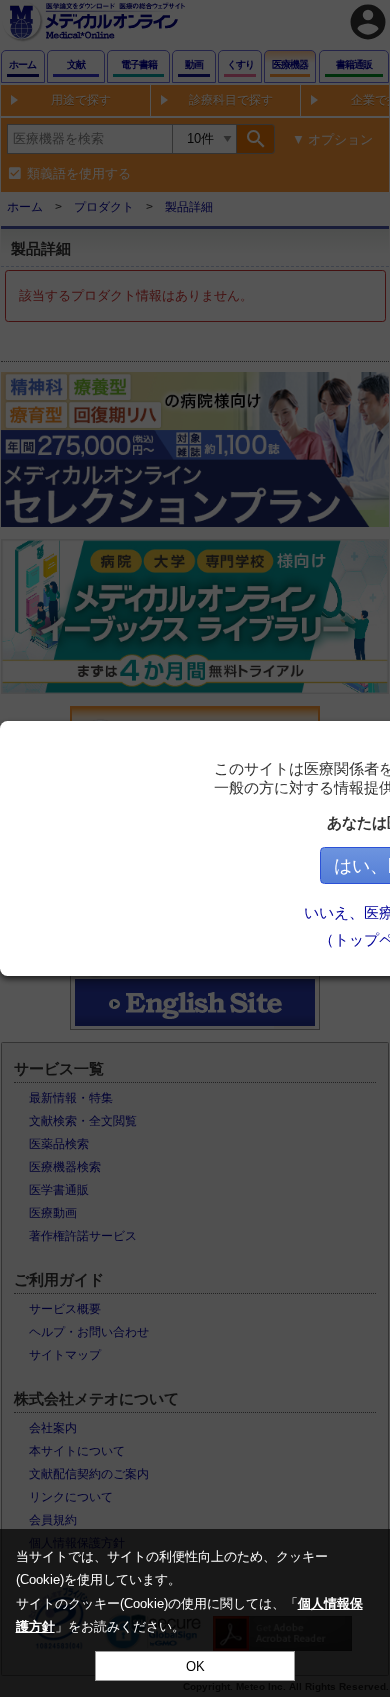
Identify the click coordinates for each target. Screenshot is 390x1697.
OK (195, 1666)
